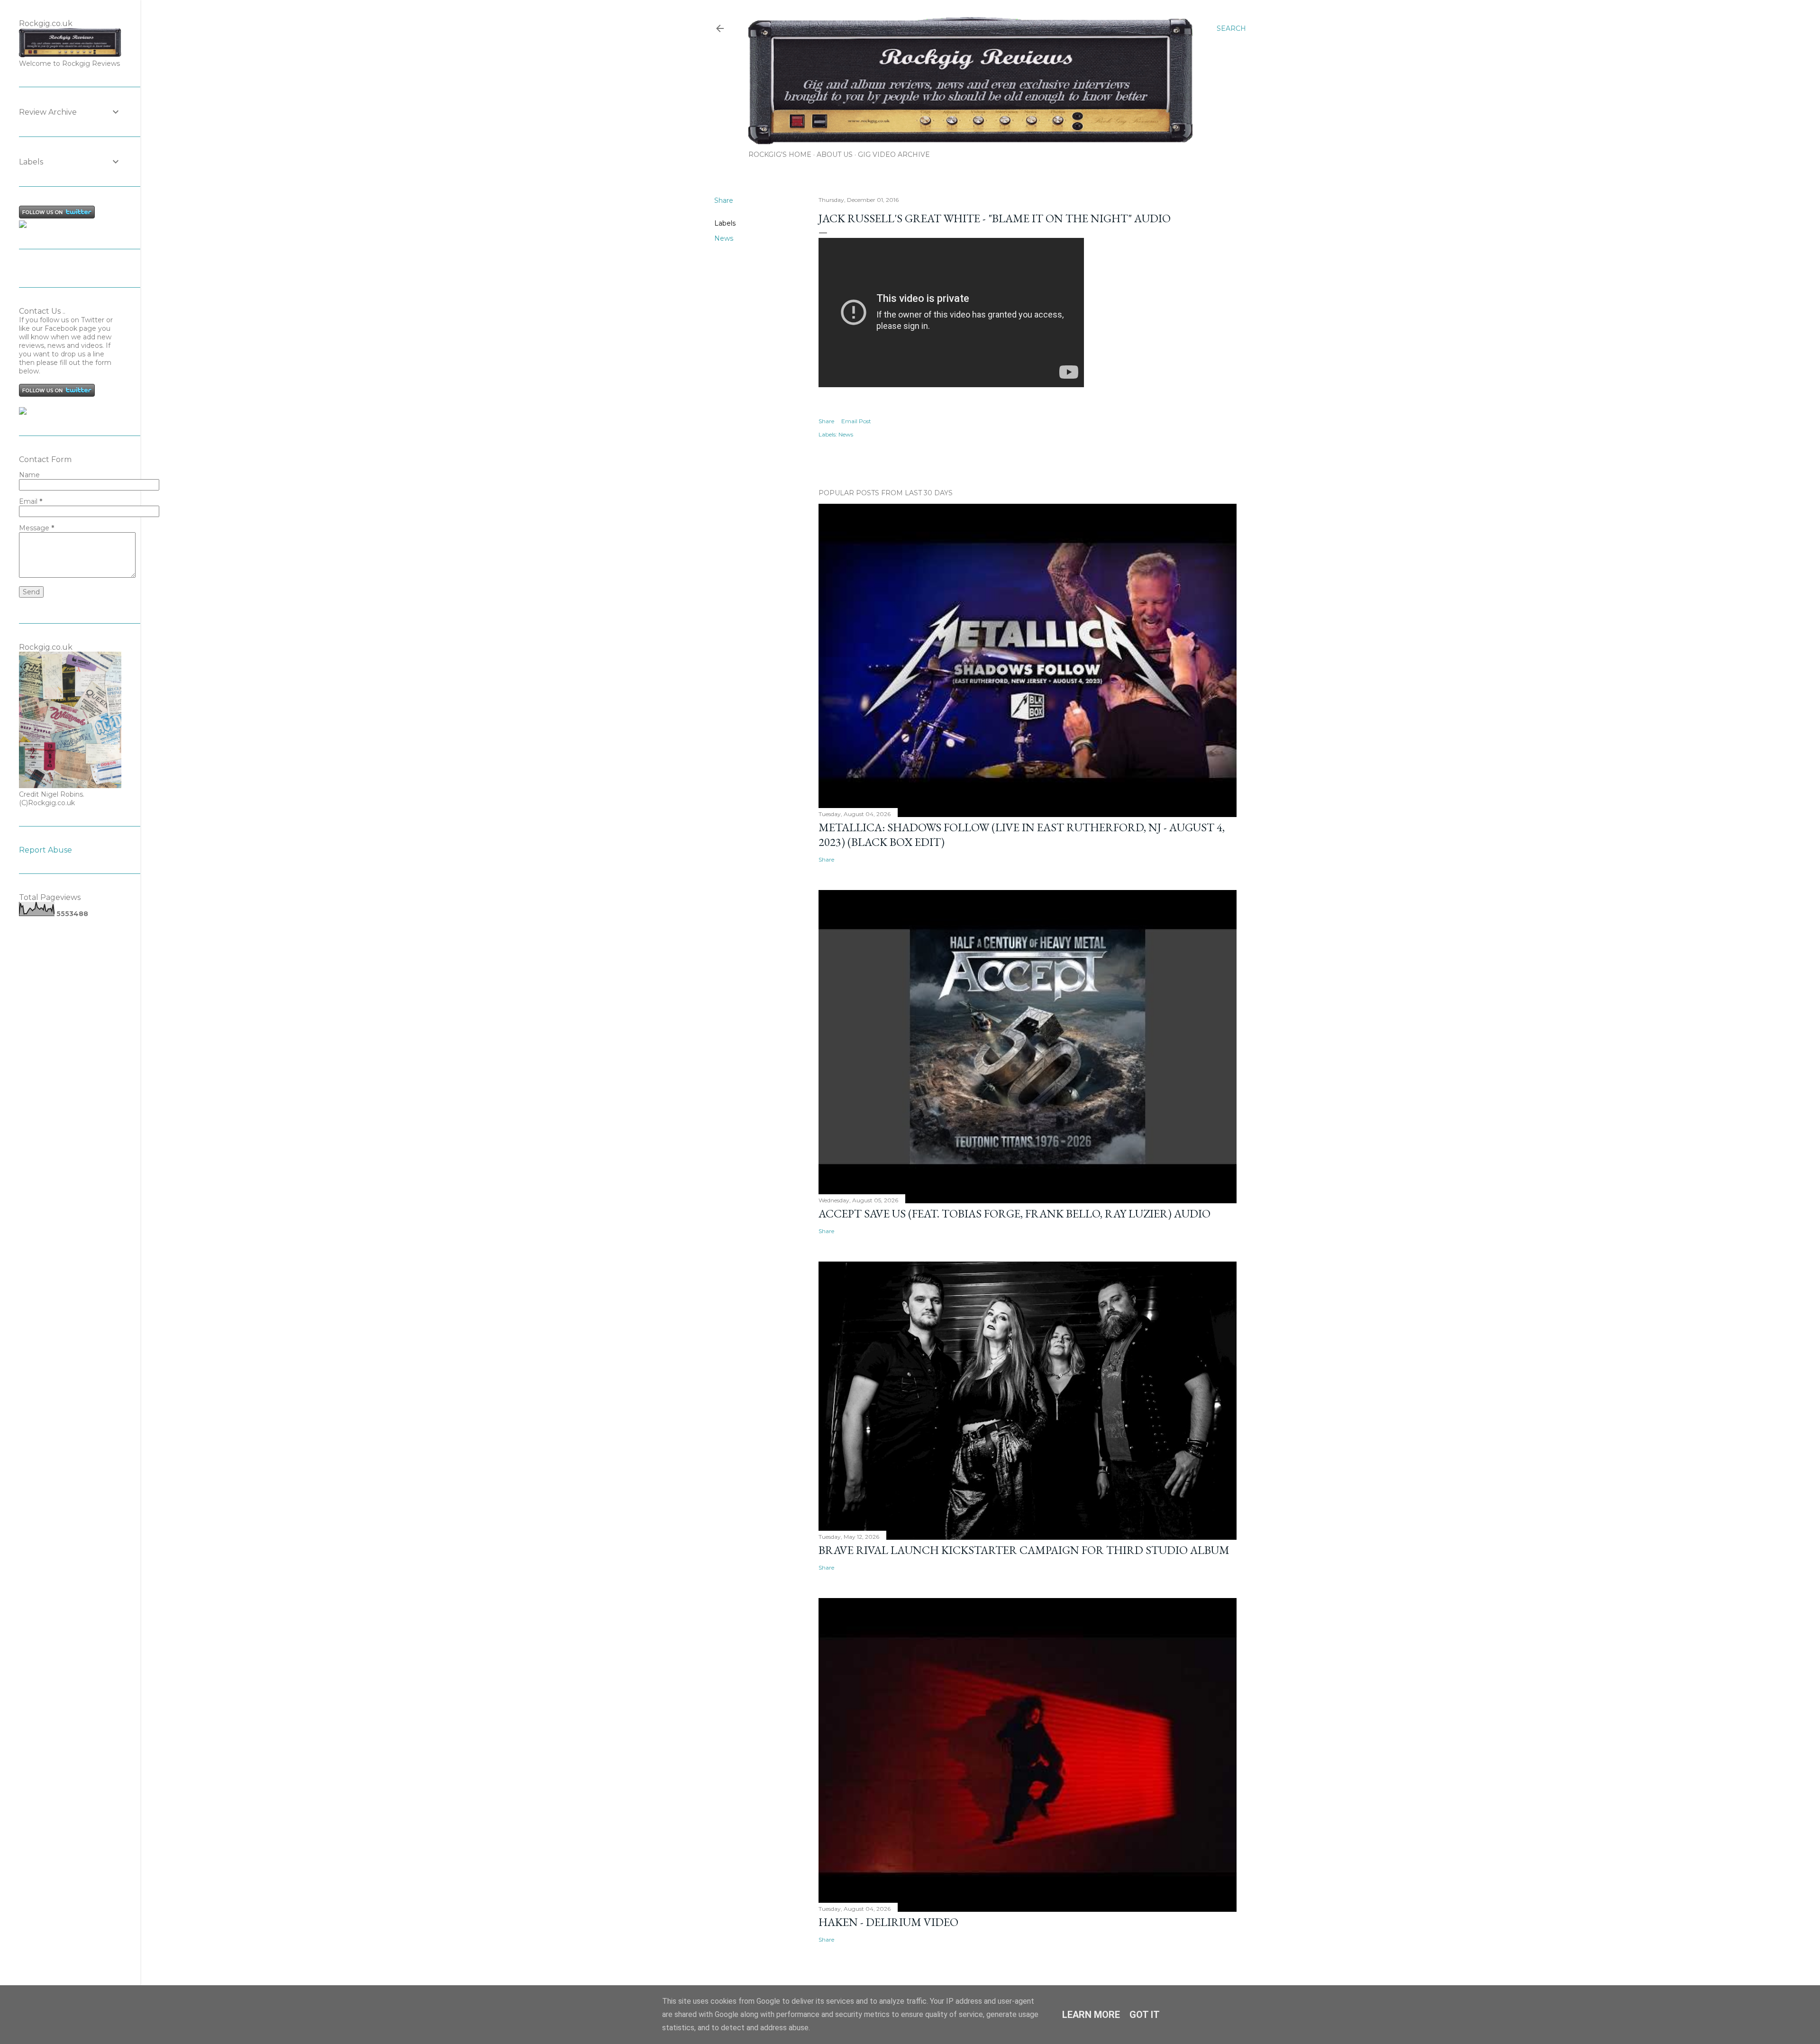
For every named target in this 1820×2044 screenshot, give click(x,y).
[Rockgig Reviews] (23, 226)
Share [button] (724, 200)
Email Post (856, 421)
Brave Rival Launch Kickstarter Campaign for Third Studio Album (1024, 1550)
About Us (835, 154)
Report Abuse (45, 850)
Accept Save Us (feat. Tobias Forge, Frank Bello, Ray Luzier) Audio (1015, 1213)
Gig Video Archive (894, 154)
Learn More (1091, 2015)
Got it (1145, 2015)
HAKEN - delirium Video (888, 1922)
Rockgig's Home (780, 154)
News (724, 238)
